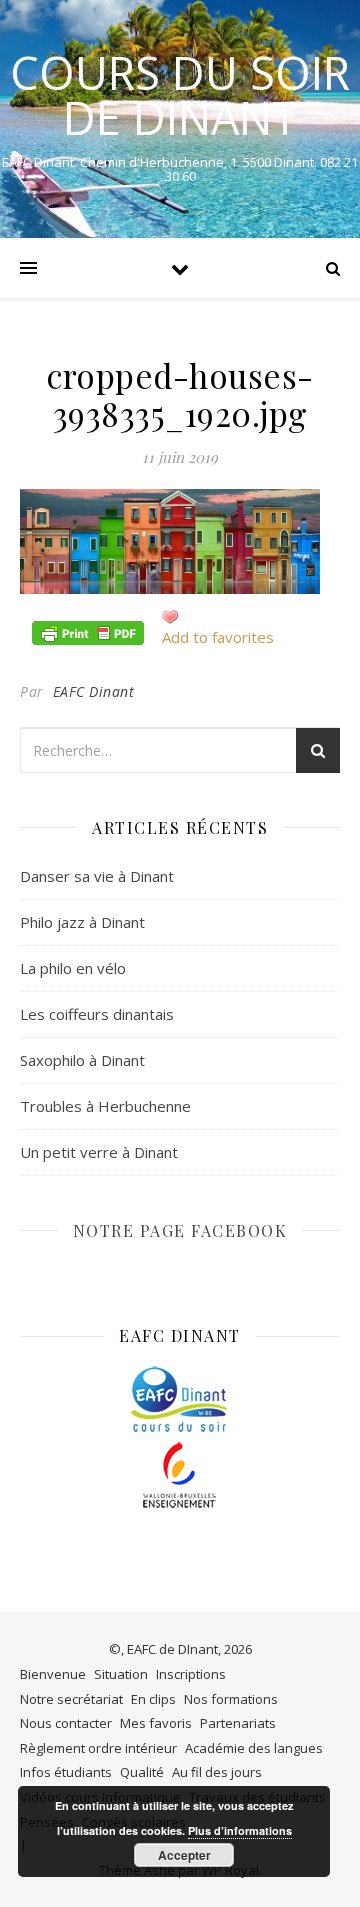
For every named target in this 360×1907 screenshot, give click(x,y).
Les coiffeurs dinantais (97, 1014)
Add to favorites (218, 637)
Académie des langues (254, 1748)
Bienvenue (53, 1674)
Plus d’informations (240, 1830)
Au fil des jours (217, 1772)
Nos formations (231, 1699)
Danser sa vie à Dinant (97, 876)
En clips (153, 1699)
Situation (121, 1674)
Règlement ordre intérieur (98, 1748)
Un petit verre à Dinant (99, 1152)
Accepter (184, 1855)
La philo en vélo (73, 968)
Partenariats (238, 1723)
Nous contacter (66, 1723)
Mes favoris (156, 1723)
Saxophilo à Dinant (82, 1060)
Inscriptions (191, 1674)
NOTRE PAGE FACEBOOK (180, 1230)
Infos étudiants (66, 1772)
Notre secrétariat (71, 1699)
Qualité (142, 1772)
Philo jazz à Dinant (82, 922)
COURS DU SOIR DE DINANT (180, 95)
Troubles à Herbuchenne (105, 1106)
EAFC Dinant (94, 691)
